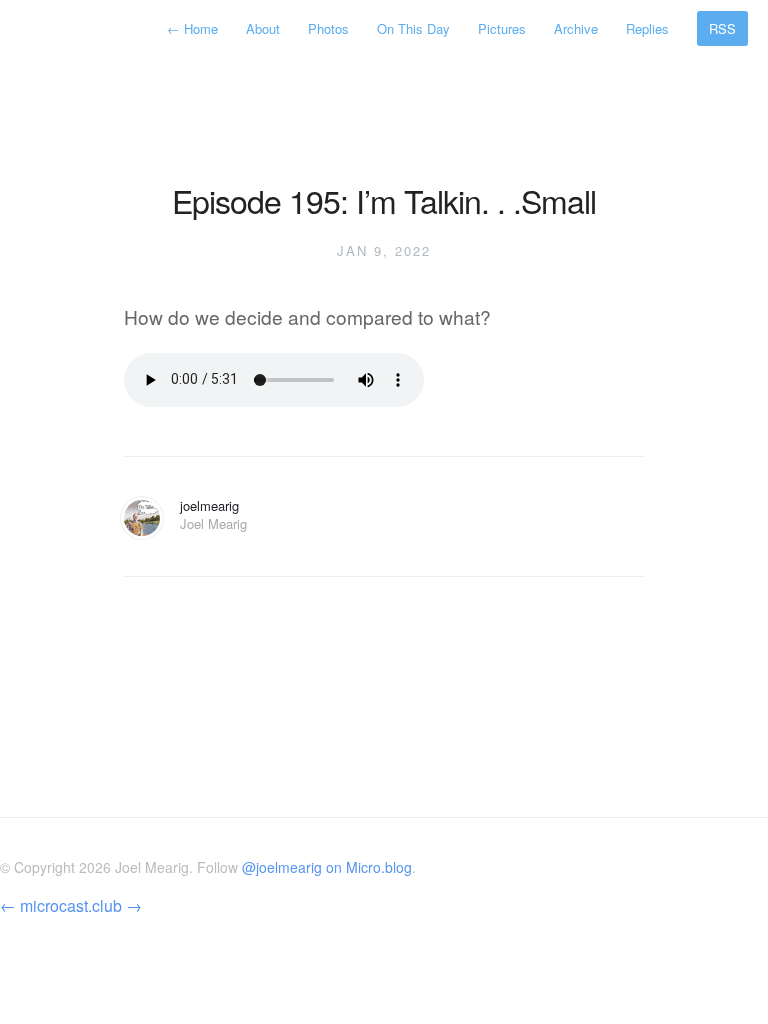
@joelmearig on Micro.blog (327, 867)
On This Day (413, 28)
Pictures (502, 28)
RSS (722, 28)
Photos (328, 28)
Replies (647, 28)
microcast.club (71, 905)
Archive (576, 28)
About (263, 28)
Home (194, 28)
